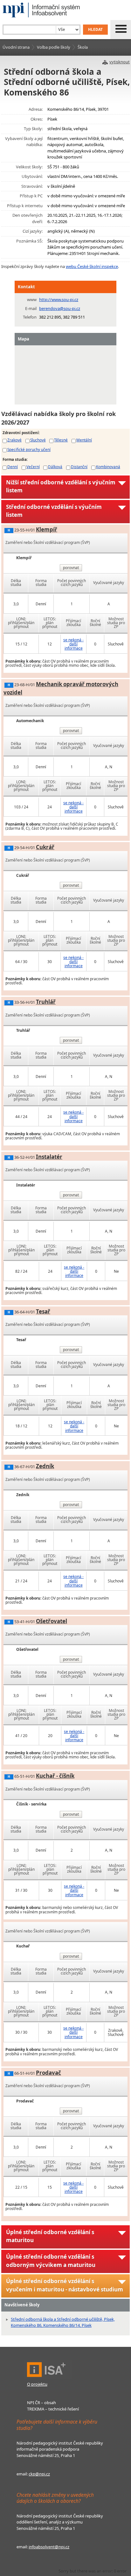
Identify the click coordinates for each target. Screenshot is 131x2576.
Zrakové (14, 440)
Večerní (33, 467)
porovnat (71, 568)
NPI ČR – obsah (41, 2403)
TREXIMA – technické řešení (53, 2409)
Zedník (45, 1466)
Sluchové (38, 440)
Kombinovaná (108, 467)
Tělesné (61, 440)
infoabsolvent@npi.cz (49, 2547)
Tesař (43, 1311)
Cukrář (45, 847)
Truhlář (46, 1002)
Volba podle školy (54, 47)
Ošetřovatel (52, 1621)
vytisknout (120, 62)
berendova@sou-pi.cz (60, 308)
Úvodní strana (16, 47)
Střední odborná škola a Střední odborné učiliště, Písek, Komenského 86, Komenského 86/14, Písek (63, 2322)
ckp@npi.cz (39, 2474)
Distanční (79, 467)
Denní (13, 467)
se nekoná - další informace (73, 644)
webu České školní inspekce (92, 266)
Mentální (84, 440)
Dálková (55, 467)
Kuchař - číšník (55, 1776)
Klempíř (47, 529)
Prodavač (48, 2073)
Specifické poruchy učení (29, 449)
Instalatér (49, 1157)
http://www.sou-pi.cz (59, 299)
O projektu (37, 2384)
